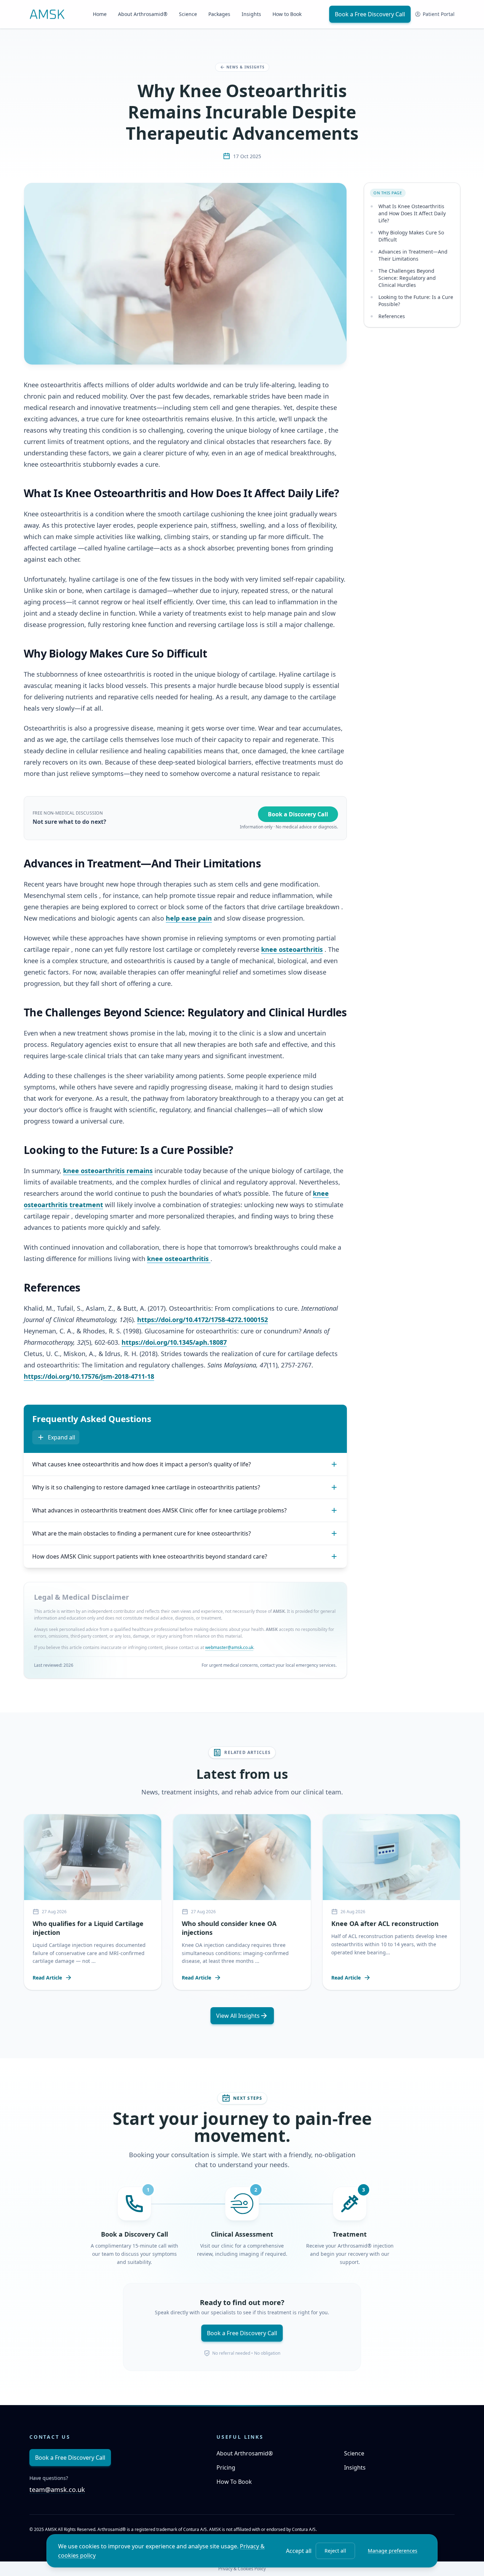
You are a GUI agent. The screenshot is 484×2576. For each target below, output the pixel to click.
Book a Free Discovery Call (370, 14)
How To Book (234, 2482)
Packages (219, 14)
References (392, 316)
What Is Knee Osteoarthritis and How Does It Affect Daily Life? (412, 213)
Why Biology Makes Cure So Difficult (411, 236)
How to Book (287, 14)
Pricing (226, 2467)
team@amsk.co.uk (57, 2489)
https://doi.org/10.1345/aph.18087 (174, 1342)
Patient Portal (439, 14)
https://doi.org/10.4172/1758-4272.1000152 (202, 1320)
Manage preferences (393, 2551)
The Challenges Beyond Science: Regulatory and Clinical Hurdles (407, 278)
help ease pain (189, 918)
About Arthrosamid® (143, 14)
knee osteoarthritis (292, 949)
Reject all (335, 2551)
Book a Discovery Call (298, 814)
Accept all (299, 2551)
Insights (251, 14)
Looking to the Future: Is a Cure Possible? (416, 301)
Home (100, 14)
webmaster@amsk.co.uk (229, 1647)
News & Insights (246, 67)
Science (188, 14)
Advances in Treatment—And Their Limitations (413, 255)
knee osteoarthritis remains (108, 1171)
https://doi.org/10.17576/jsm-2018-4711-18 (89, 1376)
